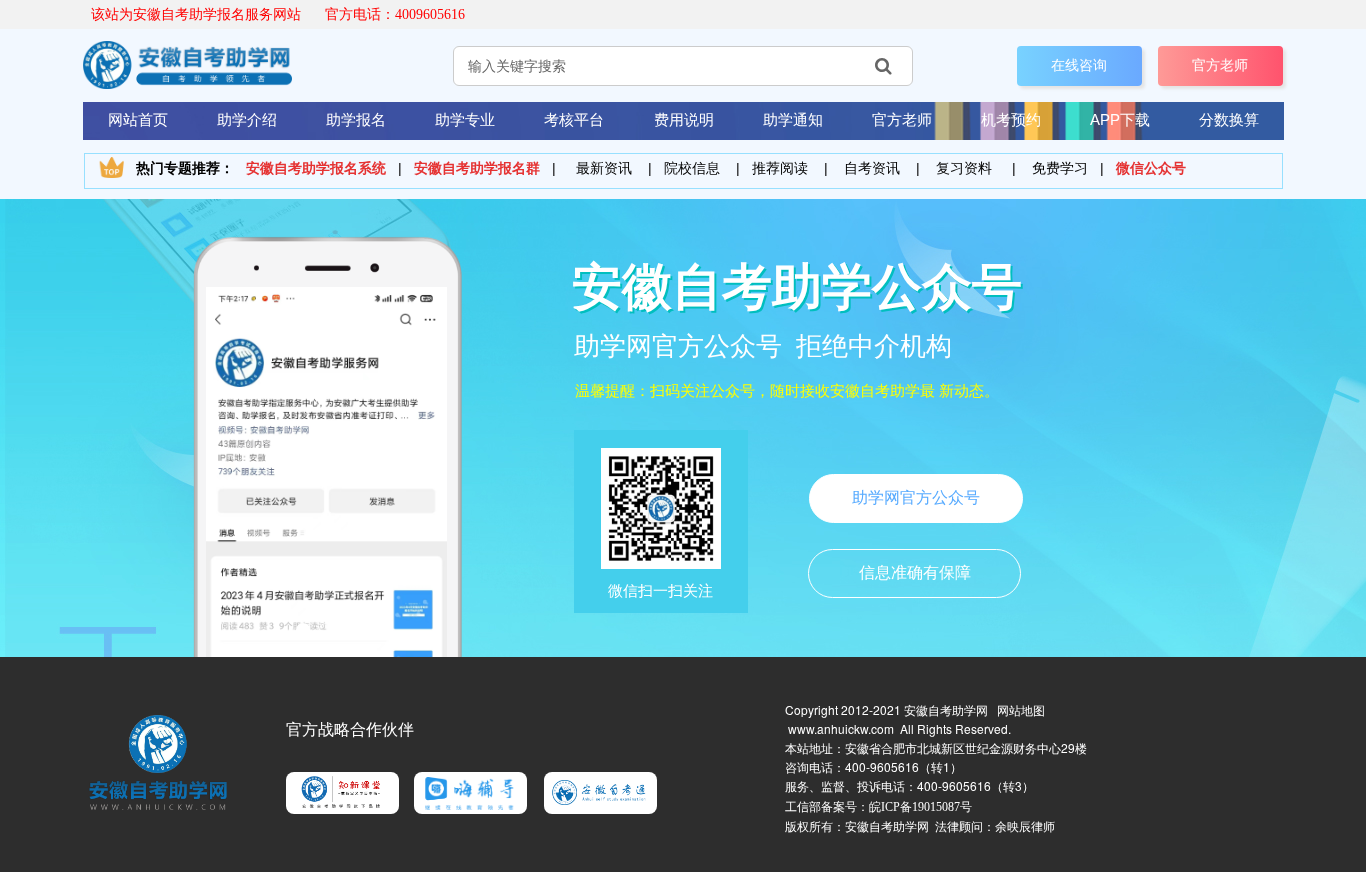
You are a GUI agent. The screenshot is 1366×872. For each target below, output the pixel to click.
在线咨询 (1079, 65)
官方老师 (1220, 65)
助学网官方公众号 (916, 497)
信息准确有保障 (915, 572)
